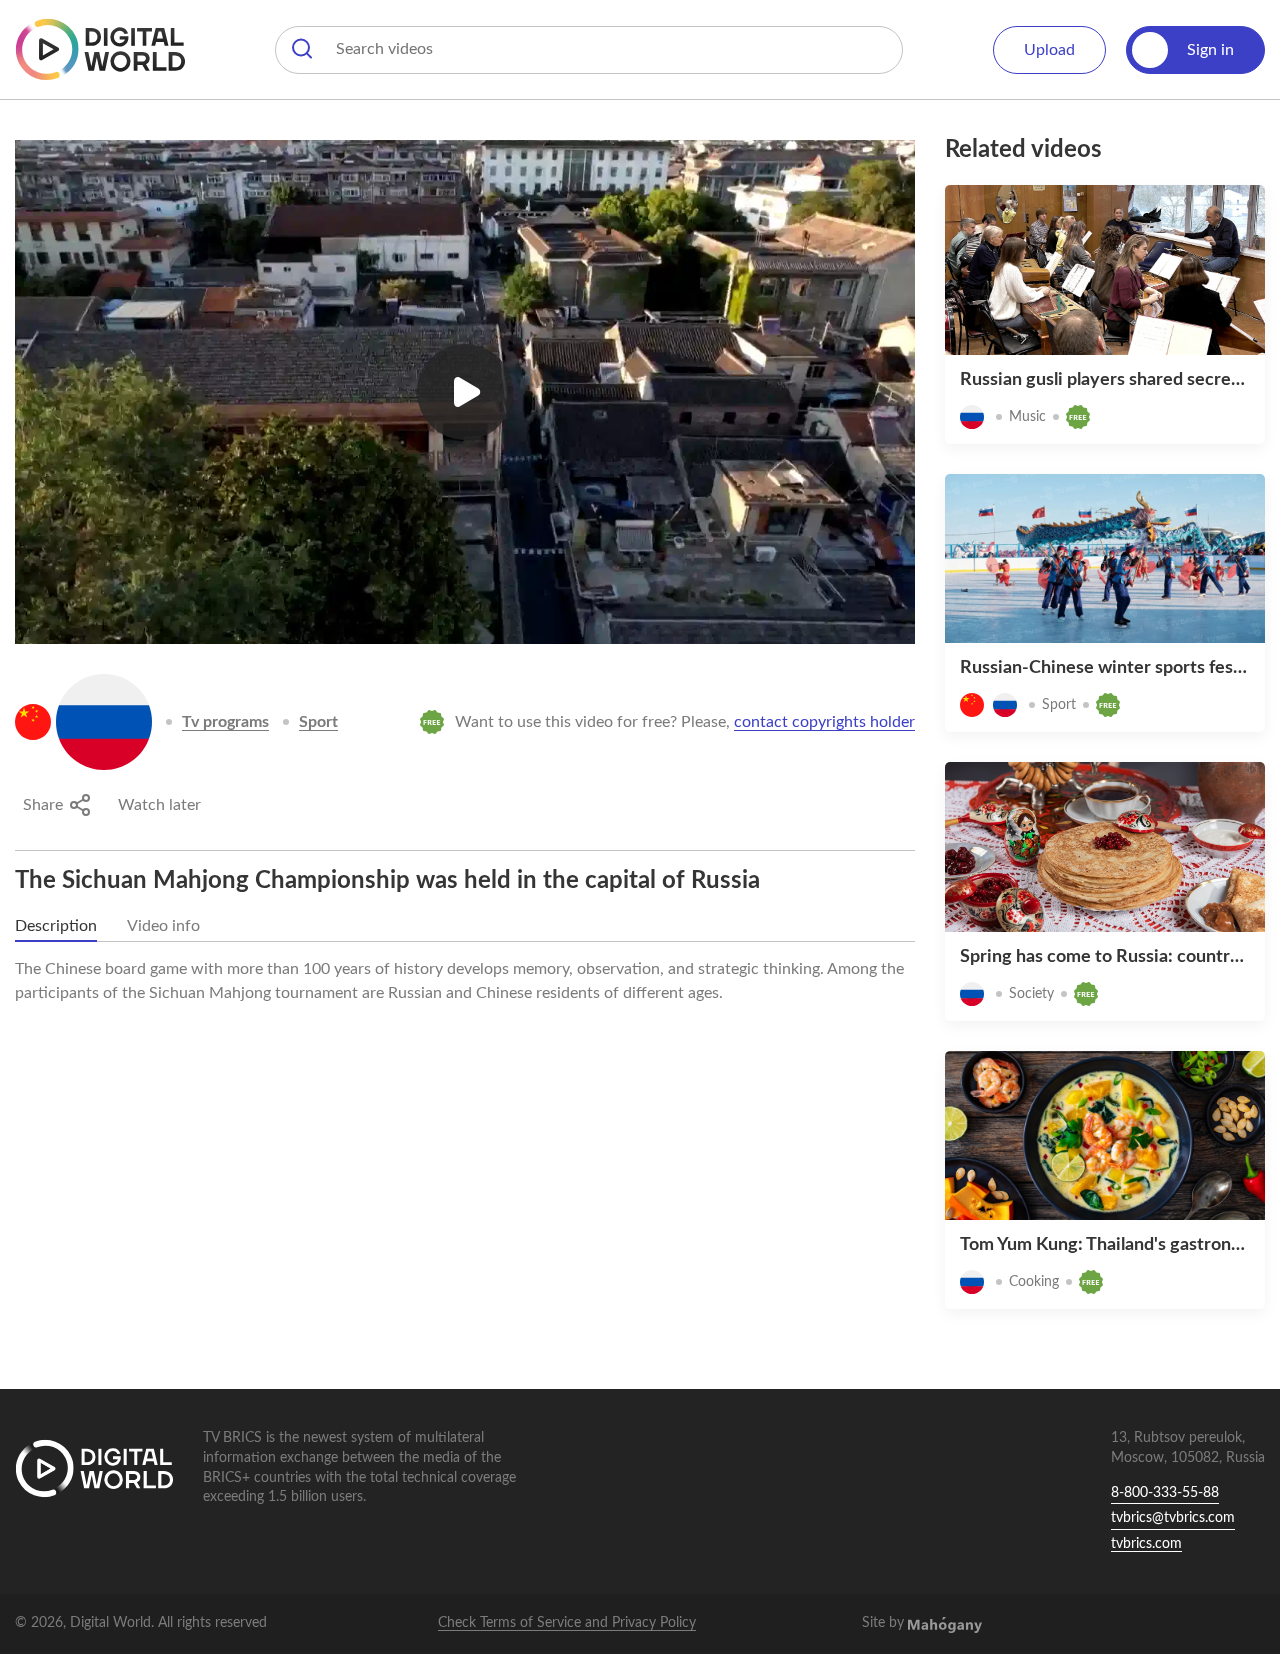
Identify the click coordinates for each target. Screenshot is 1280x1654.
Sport (318, 722)
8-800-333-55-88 (1165, 1493)
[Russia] (104, 722)
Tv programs (225, 722)
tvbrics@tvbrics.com (1173, 1518)
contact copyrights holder (824, 722)
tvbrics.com (1146, 1544)
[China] (33, 722)
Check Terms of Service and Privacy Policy (567, 1623)
